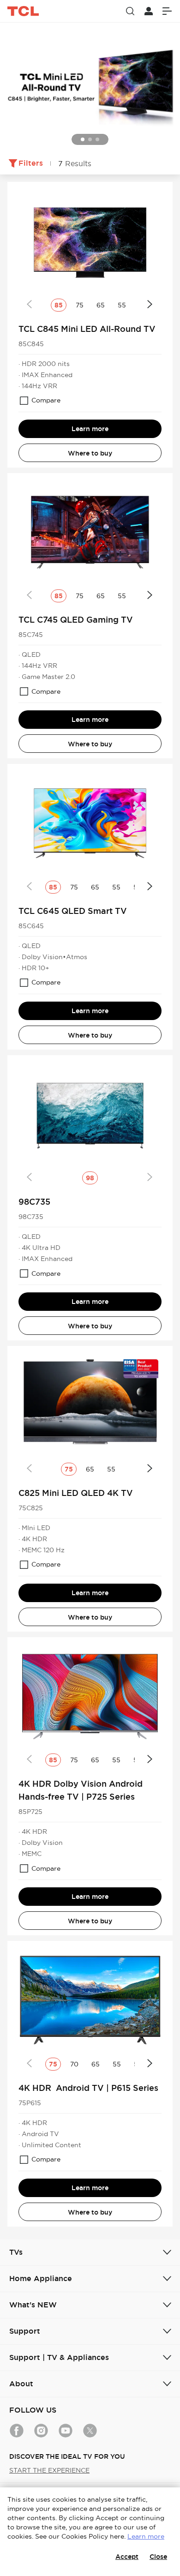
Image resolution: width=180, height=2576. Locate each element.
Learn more (90, 429)
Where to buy (90, 453)
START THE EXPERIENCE (49, 2470)
